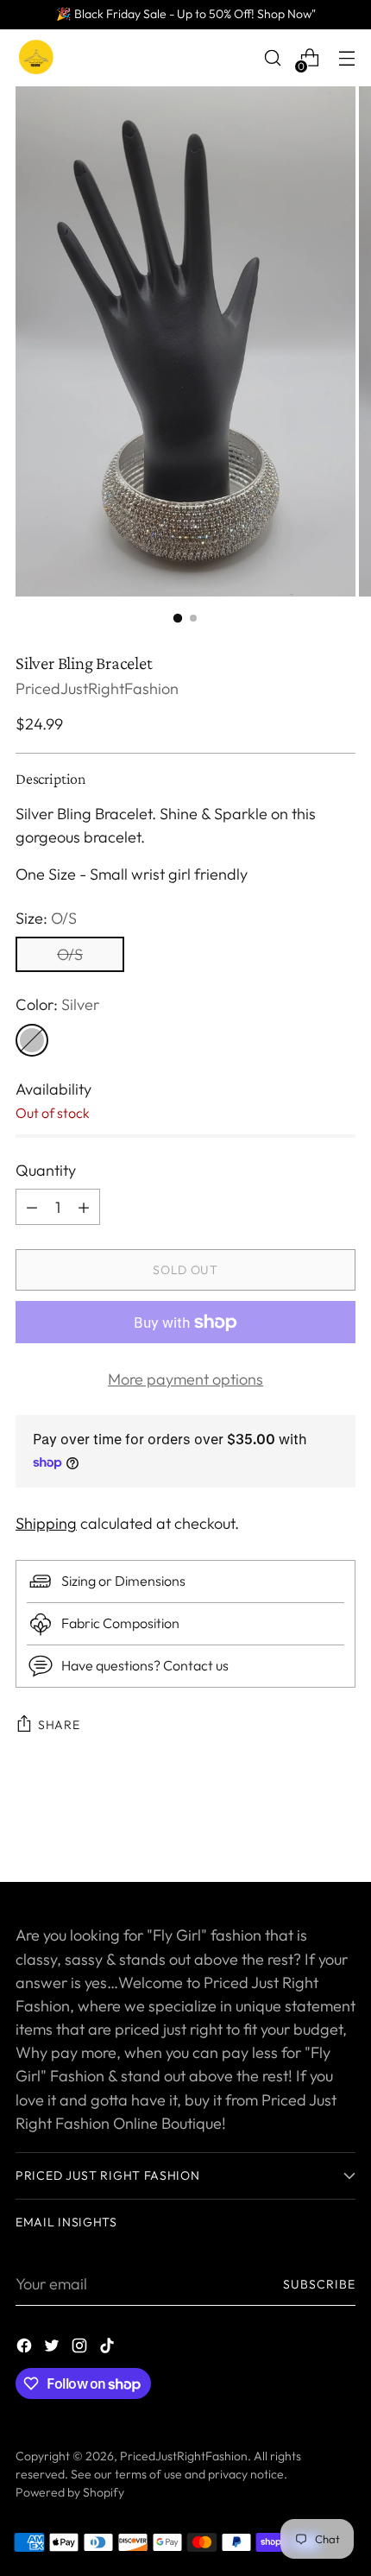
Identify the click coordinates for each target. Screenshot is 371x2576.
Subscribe (320, 2284)
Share (59, 1725)
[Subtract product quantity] (84, 1207)
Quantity (46, 1170)
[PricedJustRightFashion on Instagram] (81, 2349)
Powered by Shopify (70, 2492)
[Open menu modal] (346, 58)
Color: (57, 1004)
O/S (70, 954)
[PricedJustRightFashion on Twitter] (53, 2349)
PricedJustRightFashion (97, 688)
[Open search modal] (272, 58)
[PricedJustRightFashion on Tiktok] (109, 2349)
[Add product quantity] (32, 1207)
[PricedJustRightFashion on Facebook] (26, 2349)
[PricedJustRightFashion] (37, 58)
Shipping (46, 1523)
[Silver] (32, 1040)
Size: (46, 918)
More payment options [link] (185, 1379)
